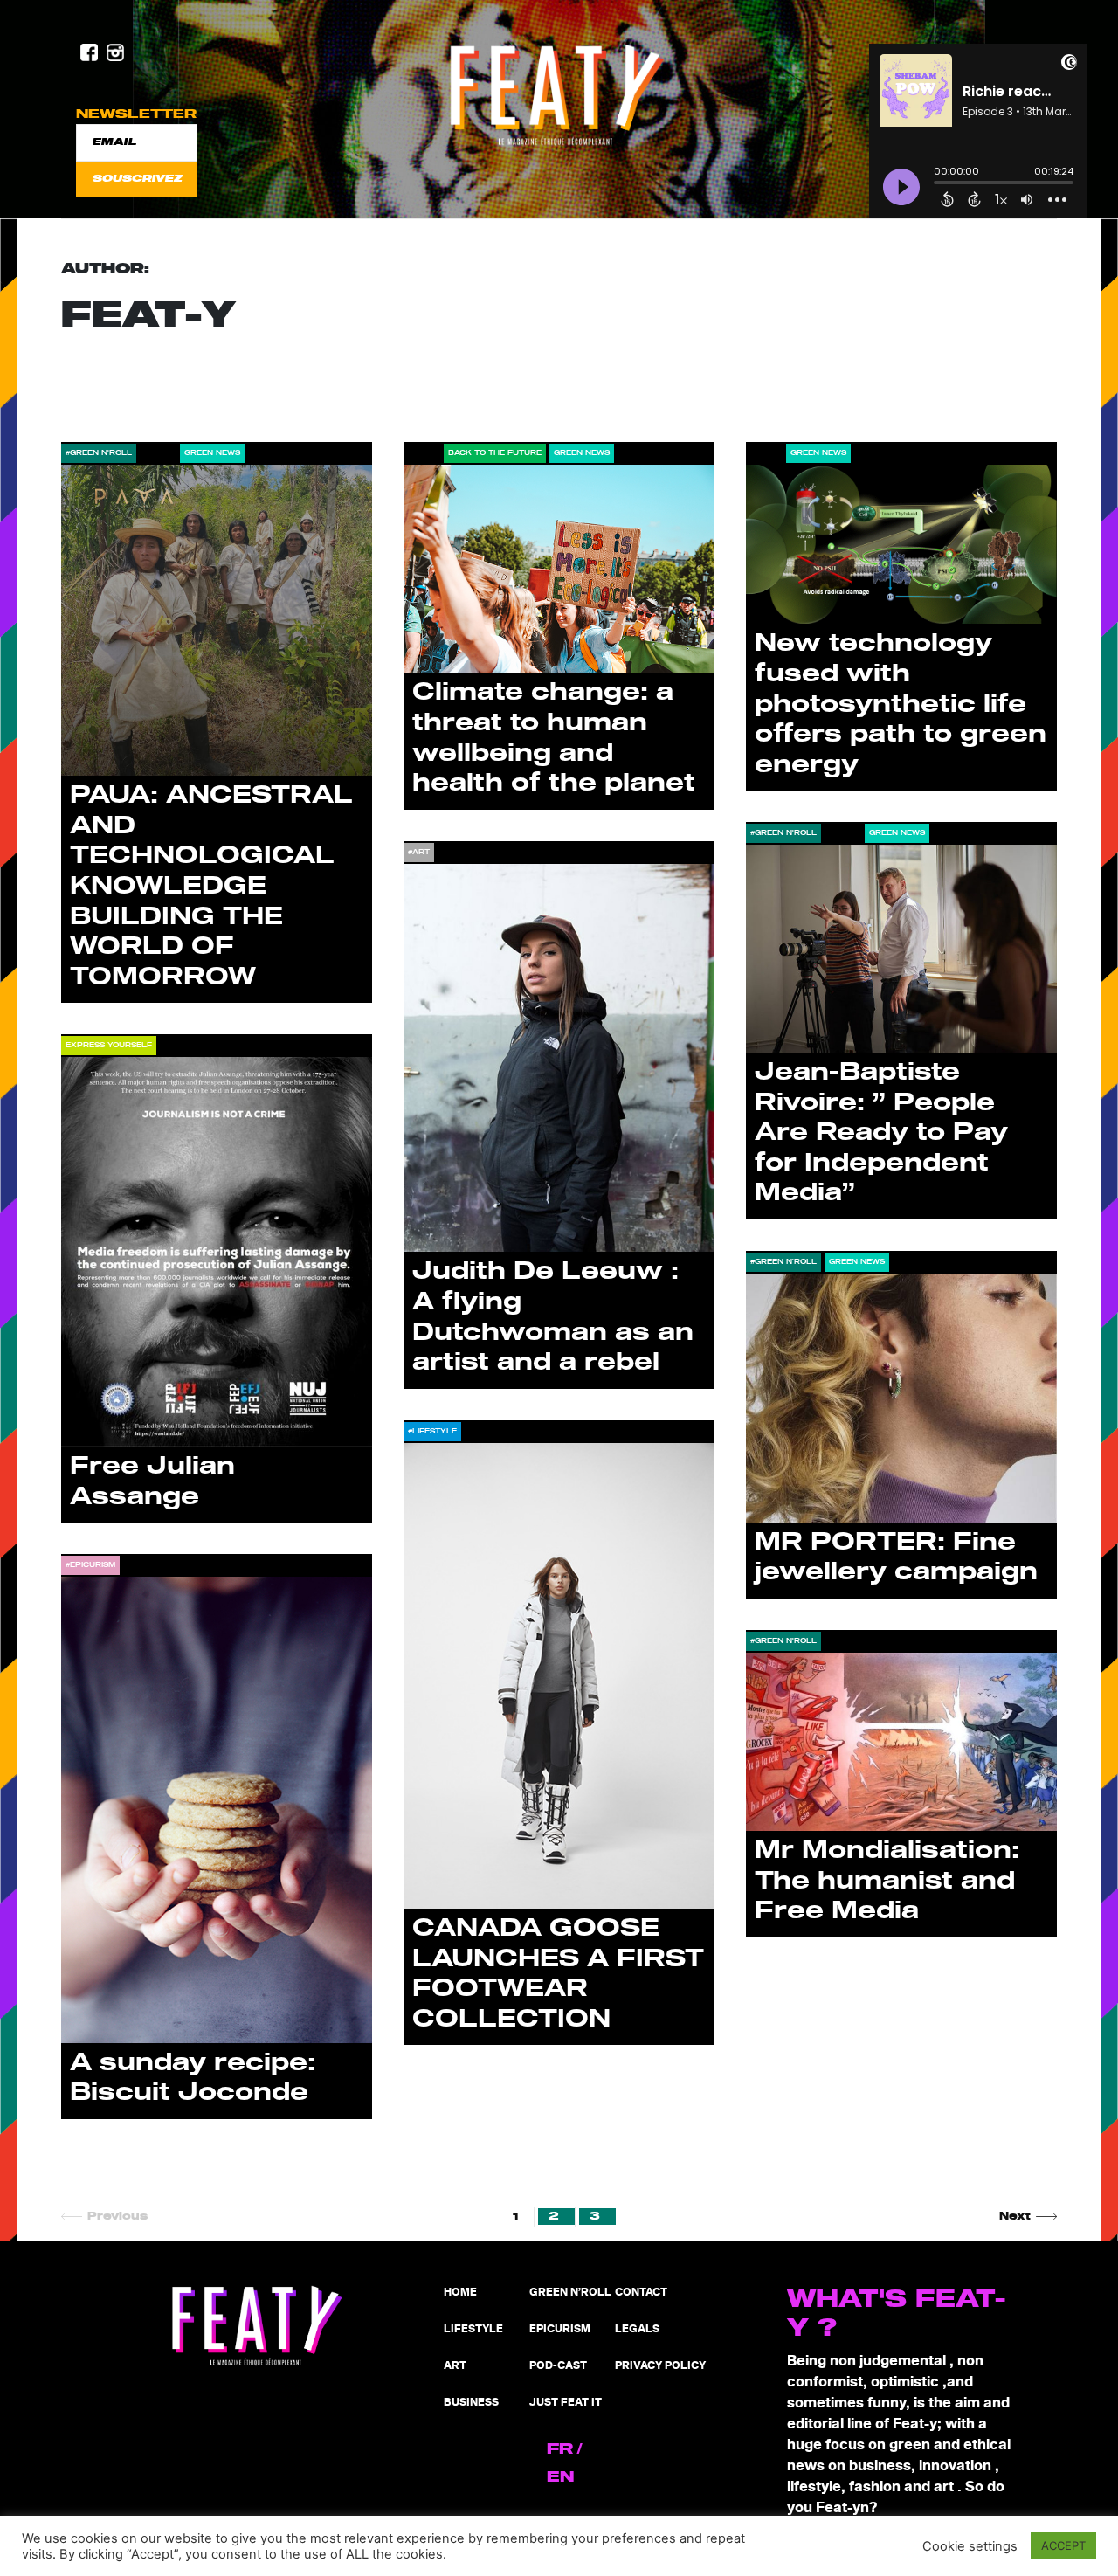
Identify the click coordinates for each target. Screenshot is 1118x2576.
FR (560, 2449)
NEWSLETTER (136, 114)
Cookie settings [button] (970, 2546)
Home (460, 2293)
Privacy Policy (660, 2366)
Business (471, 2403)
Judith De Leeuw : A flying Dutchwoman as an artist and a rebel (553, 1317)
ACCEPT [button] (1063, 2545)
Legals (637, 2329)
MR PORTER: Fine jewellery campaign (896, 1557)
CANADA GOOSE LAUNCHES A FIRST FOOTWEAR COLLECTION (558, 1974)
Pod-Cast (558, 2366)
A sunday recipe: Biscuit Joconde (193, 2078)
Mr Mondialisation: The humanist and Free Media (887, 1881)
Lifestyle (473, 2329)
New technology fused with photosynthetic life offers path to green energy (901, 704)
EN (560, 2477)
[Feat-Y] (559, 95)
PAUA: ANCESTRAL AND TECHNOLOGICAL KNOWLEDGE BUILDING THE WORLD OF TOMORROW (211, 886)
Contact (641, 2293)
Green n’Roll (570, 2293)
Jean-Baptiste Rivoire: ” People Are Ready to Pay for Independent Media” (881, 1133)
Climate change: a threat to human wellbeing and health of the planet (554, 738)
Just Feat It (566, 2403)
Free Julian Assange (152, 1481)
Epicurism (560, 2329)
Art (455, 2366)
